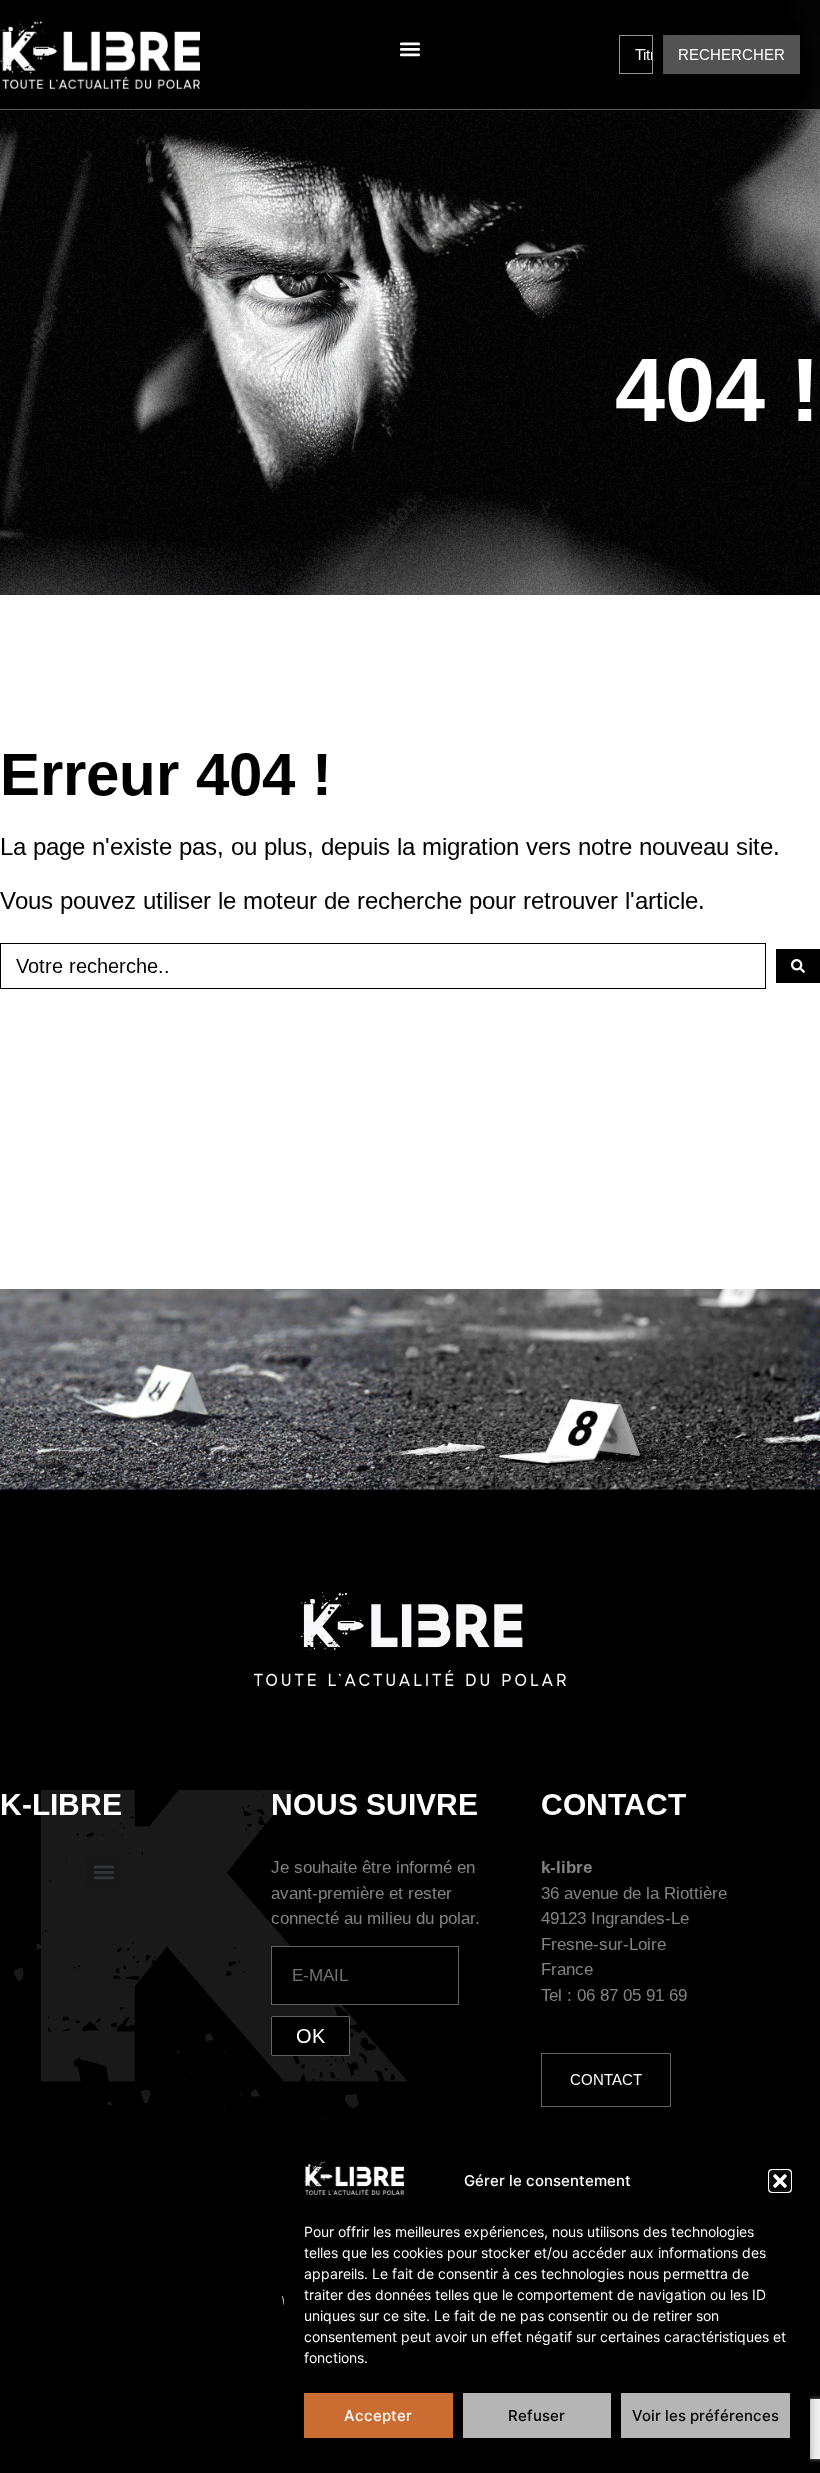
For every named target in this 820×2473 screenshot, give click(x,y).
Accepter (378, 2415)
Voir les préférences (705, 2415)
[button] (780, 2181)
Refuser (536, 2415)
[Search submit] (798, 966)
